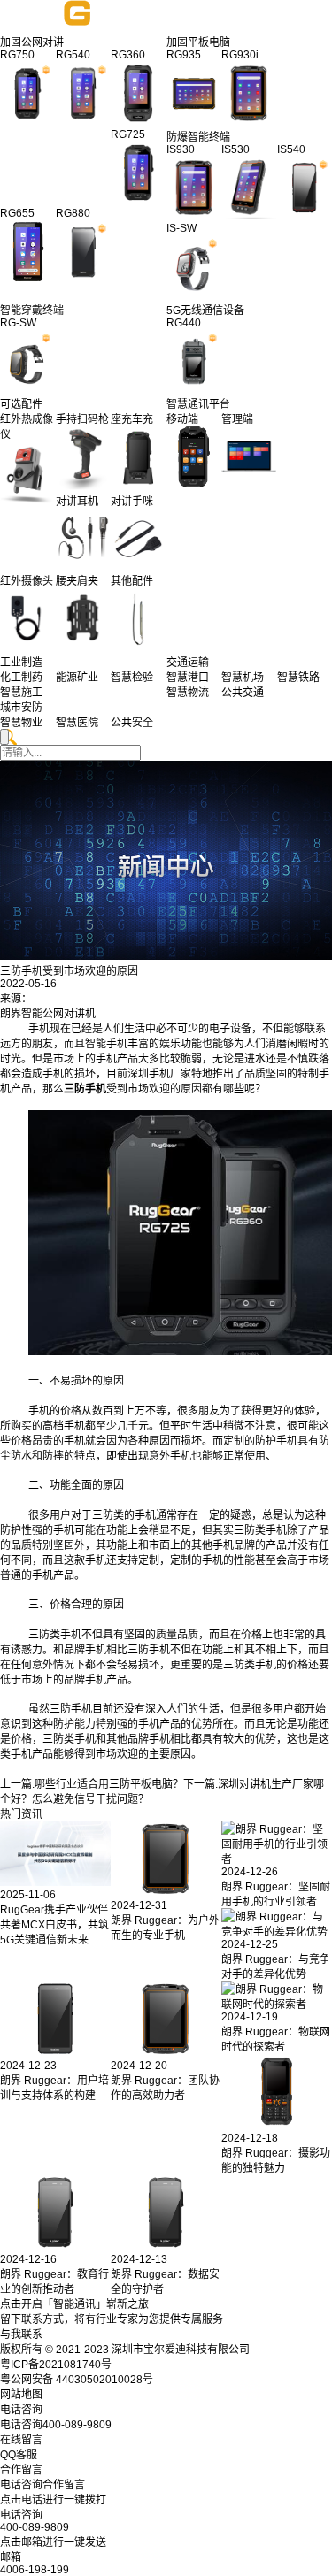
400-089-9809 (35, 2527)
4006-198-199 (35, 2570)
